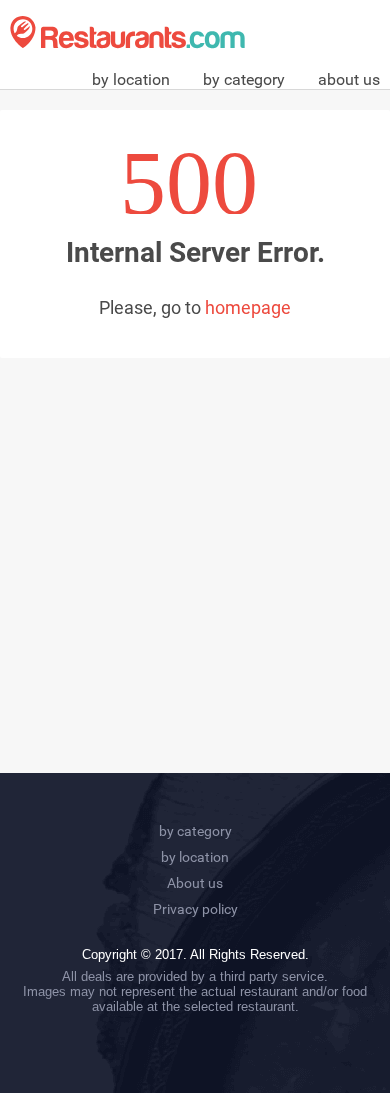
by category (244, 79)
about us (349, 79)
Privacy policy (195, 909)
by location (131, 79)
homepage (248, 307)
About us (195, 883)
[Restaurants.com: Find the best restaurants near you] (127, 32)
